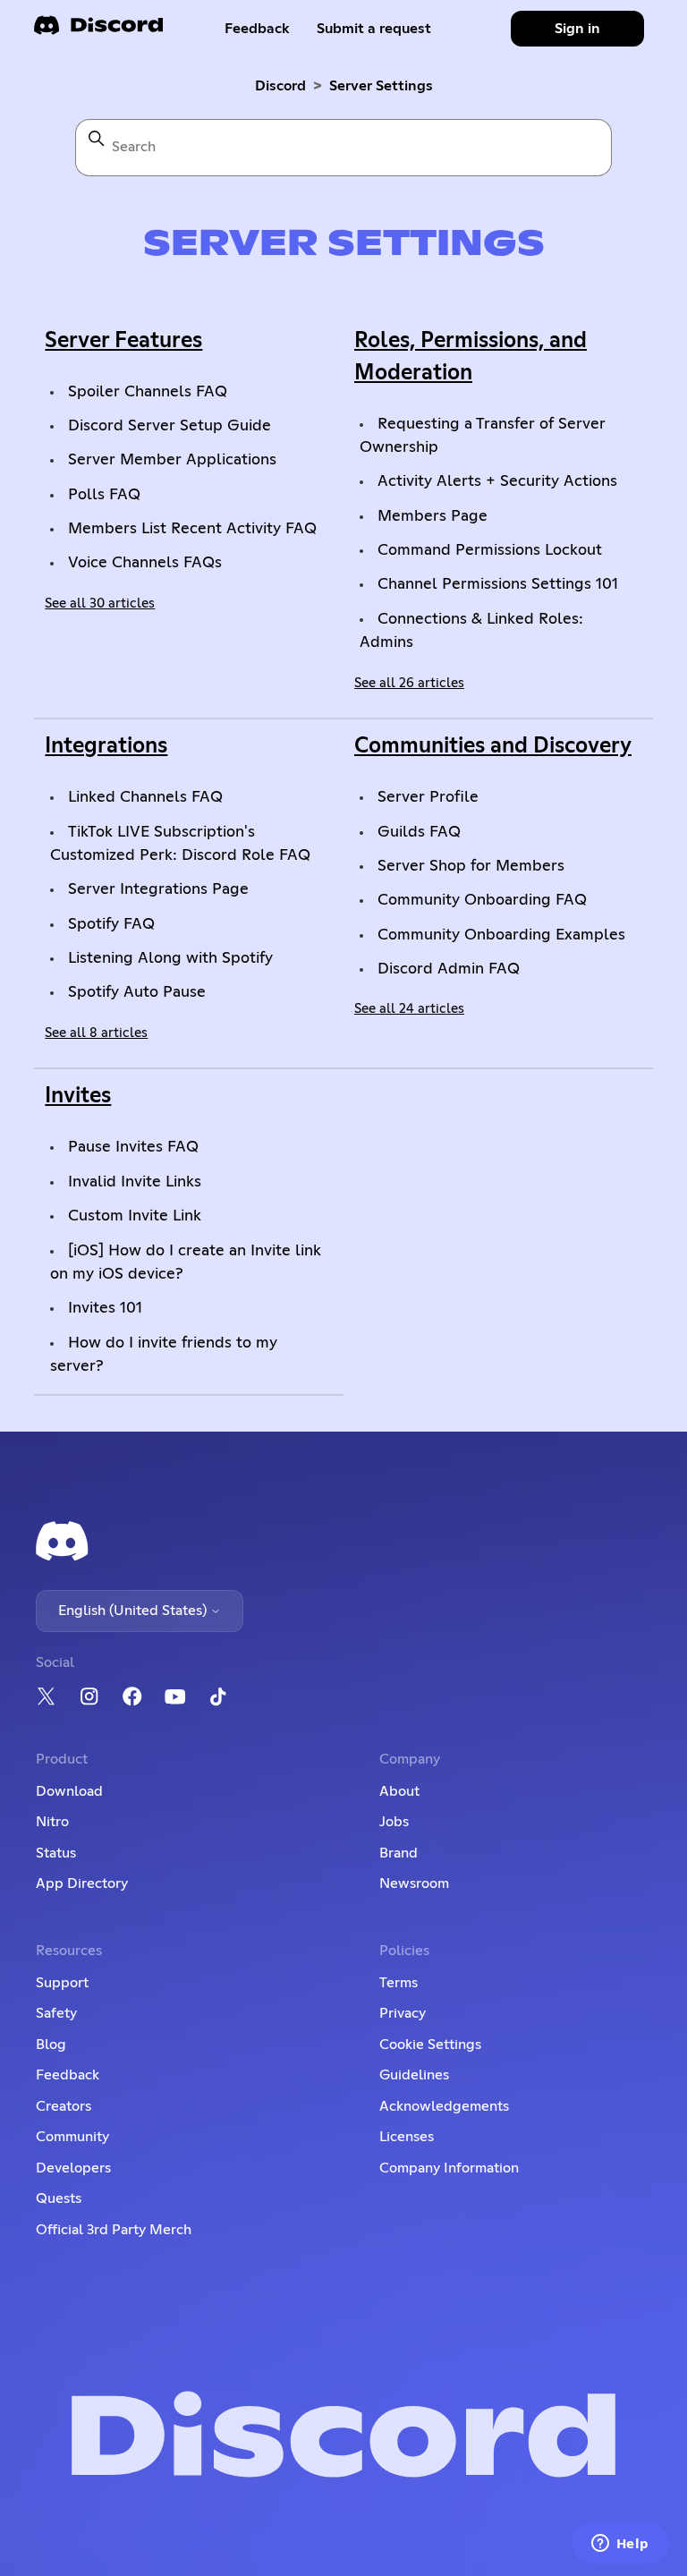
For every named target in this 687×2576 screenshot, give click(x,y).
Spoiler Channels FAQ (148, 392)
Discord (280, 86)
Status (56, 1853)
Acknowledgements (444, 2106)
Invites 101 (105, 1308)
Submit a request (374, 29)
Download (69, 1791)
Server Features (123, 341)
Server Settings (381, 86)
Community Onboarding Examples (501, 935)
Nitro (52, 1822)
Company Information (449, 2168)
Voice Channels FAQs (145, 563)
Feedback (257, 29)
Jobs (394, 1822)
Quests (59, 2198)
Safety (56, 2013)
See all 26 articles (409, 683)
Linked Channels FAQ (145, 797)
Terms (399, 1983)
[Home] (98, 31)
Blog (51, 2045)
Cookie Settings (430, 2045)
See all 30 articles (100, 604)
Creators (64, 2106)
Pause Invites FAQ (133, 1147)
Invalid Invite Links (135, 1182)
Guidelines (414, 2075)
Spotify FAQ (111, 924)
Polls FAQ (104, 495)
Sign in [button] (577, 29)
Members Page (433, 516)
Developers (73, 2168)
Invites (78, 1096)
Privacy (403, 2013)
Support (62, 1983)
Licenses (407, 2137)
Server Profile (428, 797)
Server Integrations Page (158, 889)
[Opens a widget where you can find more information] (620, 2545)
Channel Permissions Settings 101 (498, 584)
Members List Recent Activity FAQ (192, 529)
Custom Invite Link (135, 1216)
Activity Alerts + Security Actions (497, 481)
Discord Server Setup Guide (170, 426)
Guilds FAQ (419, 832)
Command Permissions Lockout (490, 550)
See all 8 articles (96, 1033)
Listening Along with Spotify (170, 958)
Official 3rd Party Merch (114, 2230)
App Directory (82, 1883)
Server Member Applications (172, 460)
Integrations (106, 746)
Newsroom (414, 1883)
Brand (399, 1853)
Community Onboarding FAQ (482, 900)
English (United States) (134, 1611)
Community (72, 2137)
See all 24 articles (409, 1009)
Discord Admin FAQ (449, 969)
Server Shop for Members (471, 866)
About (399, 1791)
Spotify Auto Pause (137, 992)
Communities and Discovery (493, 746)
